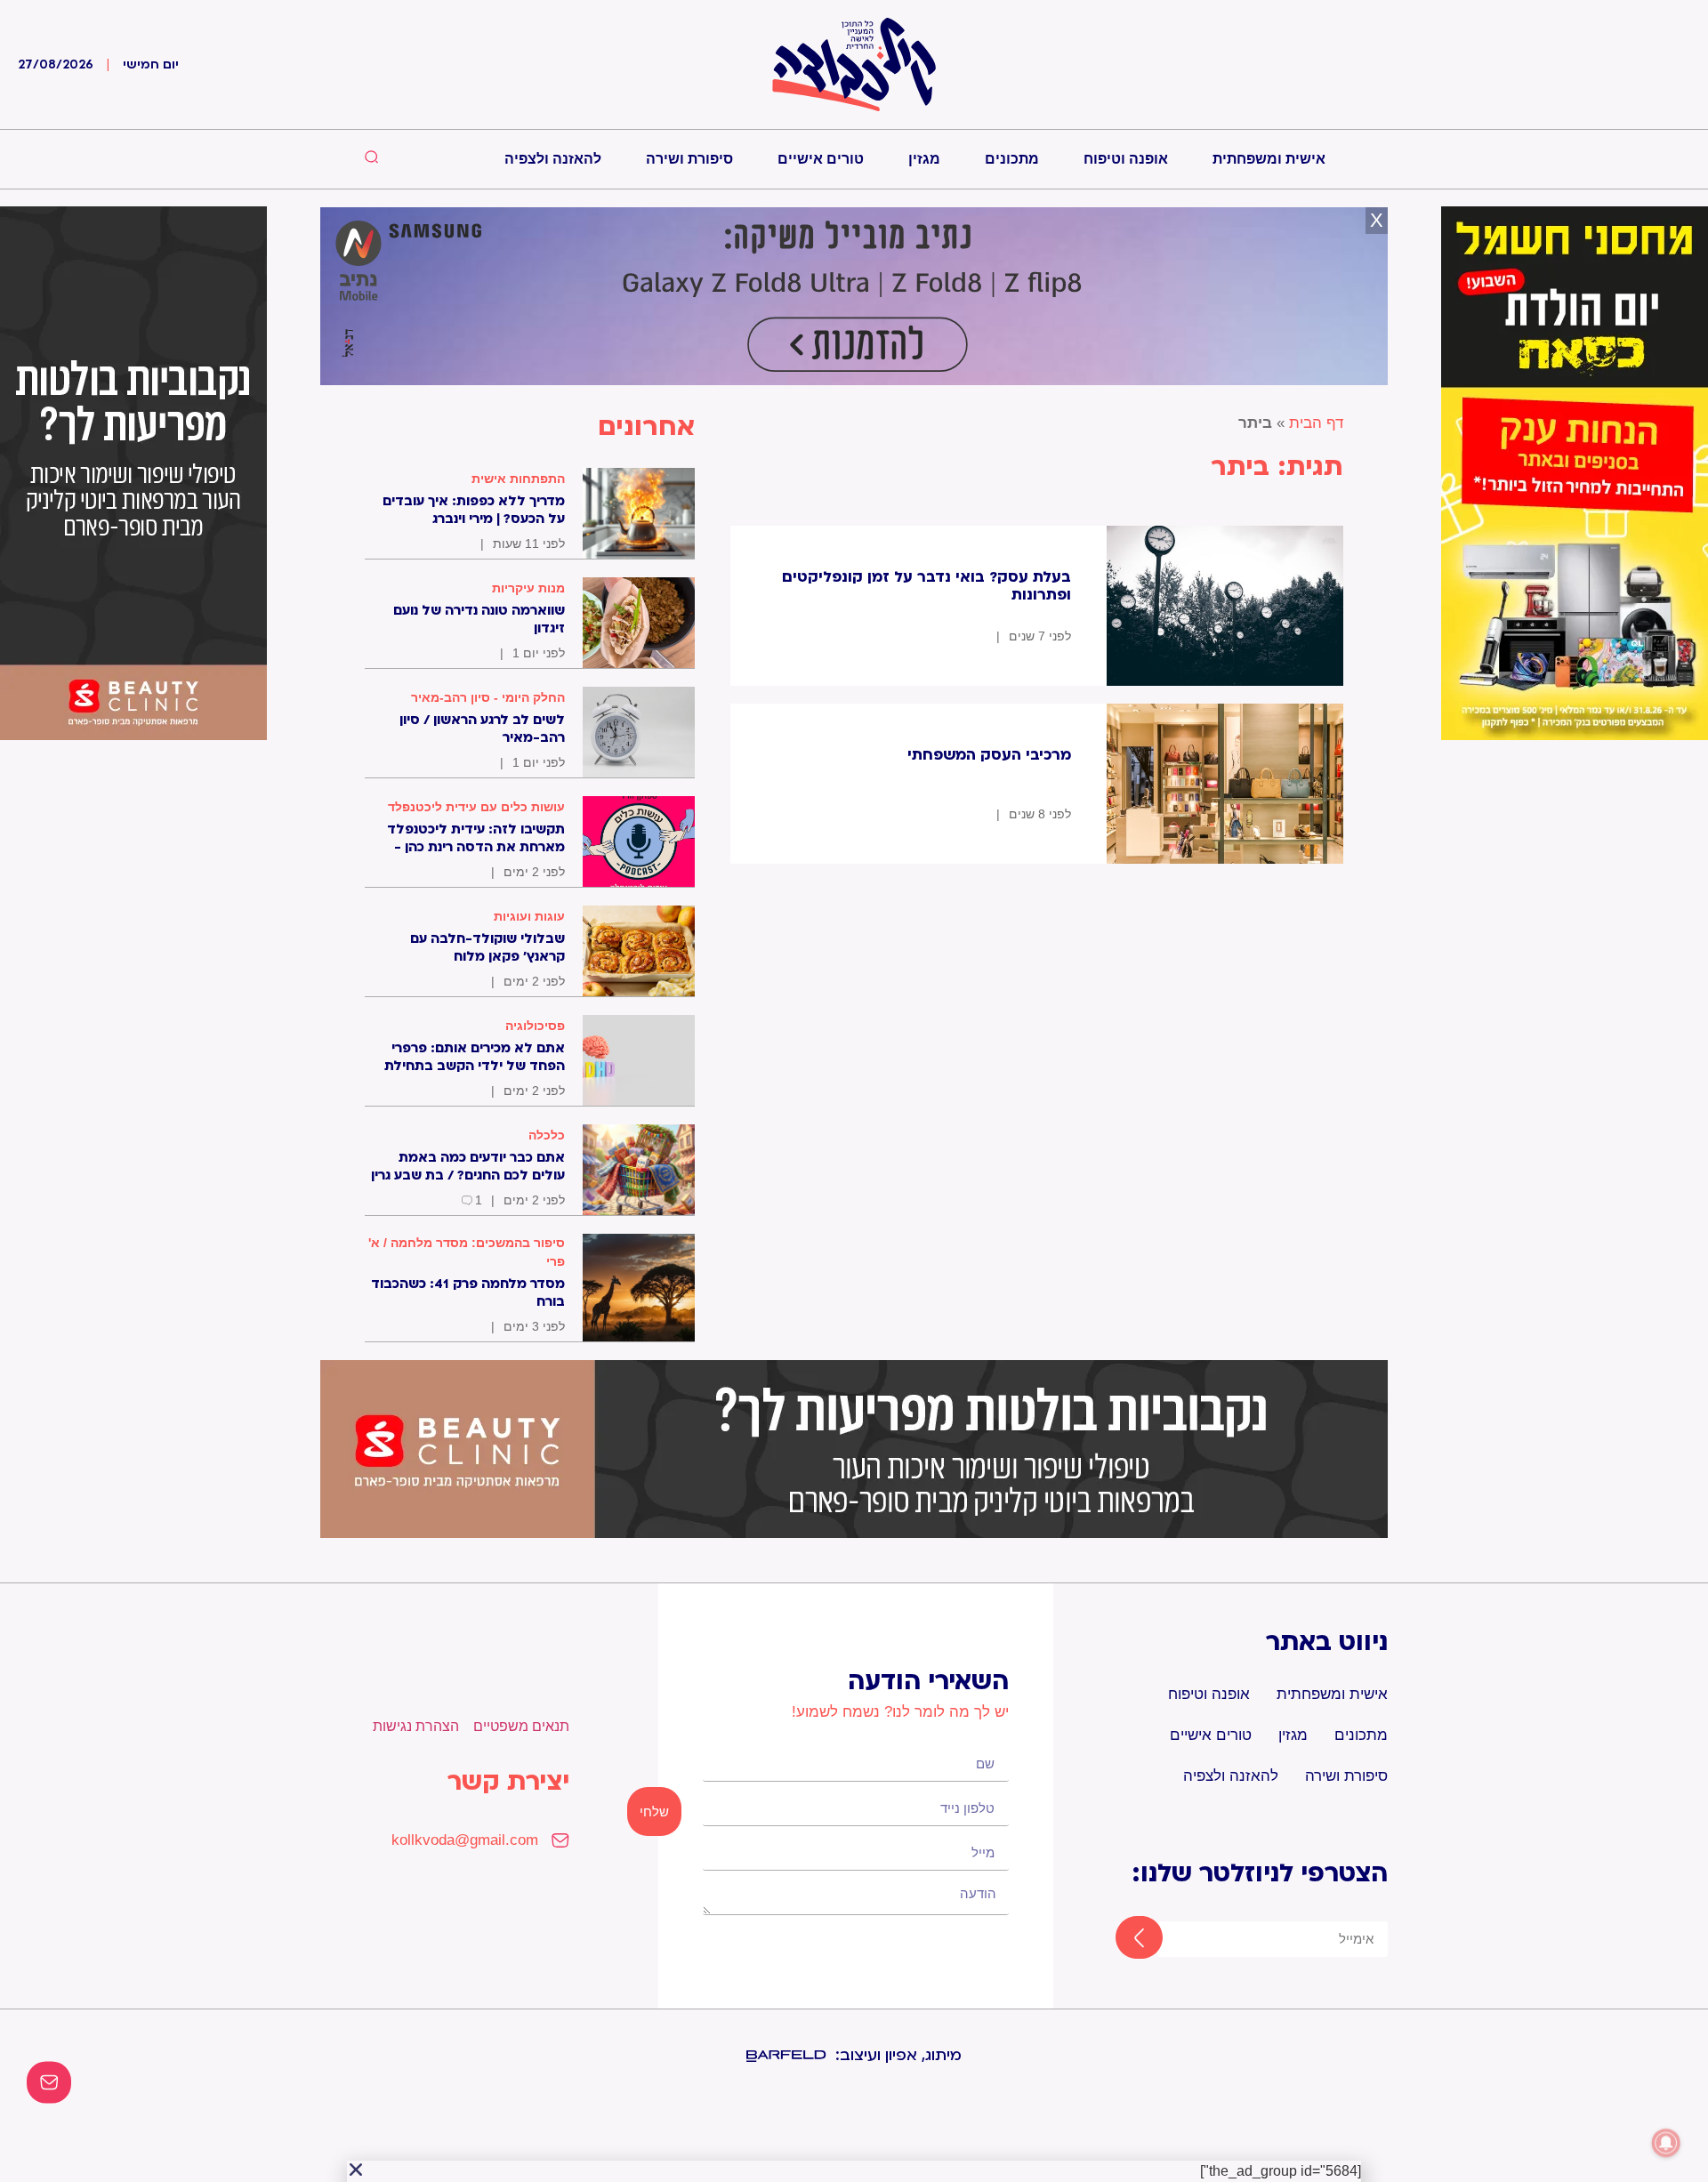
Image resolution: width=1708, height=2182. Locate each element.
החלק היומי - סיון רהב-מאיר (488, 697)
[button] (356, 2170)
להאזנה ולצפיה (553, 159)
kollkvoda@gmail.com (465, 1840)
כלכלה (547, 1135)
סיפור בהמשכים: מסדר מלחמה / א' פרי (467, 1252)
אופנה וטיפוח (1126, 159)
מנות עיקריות (528, 588)
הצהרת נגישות (416, 1726)
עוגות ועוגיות (529, 916)
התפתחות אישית (518, 479)
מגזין (924, 159)
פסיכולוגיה (535, 1026)
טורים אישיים (821, 159)
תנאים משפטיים (521, 1726)
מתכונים (1012, 159)
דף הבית (1316, 423)
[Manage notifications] (1666, 2143)
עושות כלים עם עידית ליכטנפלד (476, 807)
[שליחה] (1123, 1939)
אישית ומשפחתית (1269, 159)
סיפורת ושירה (689, 159)
